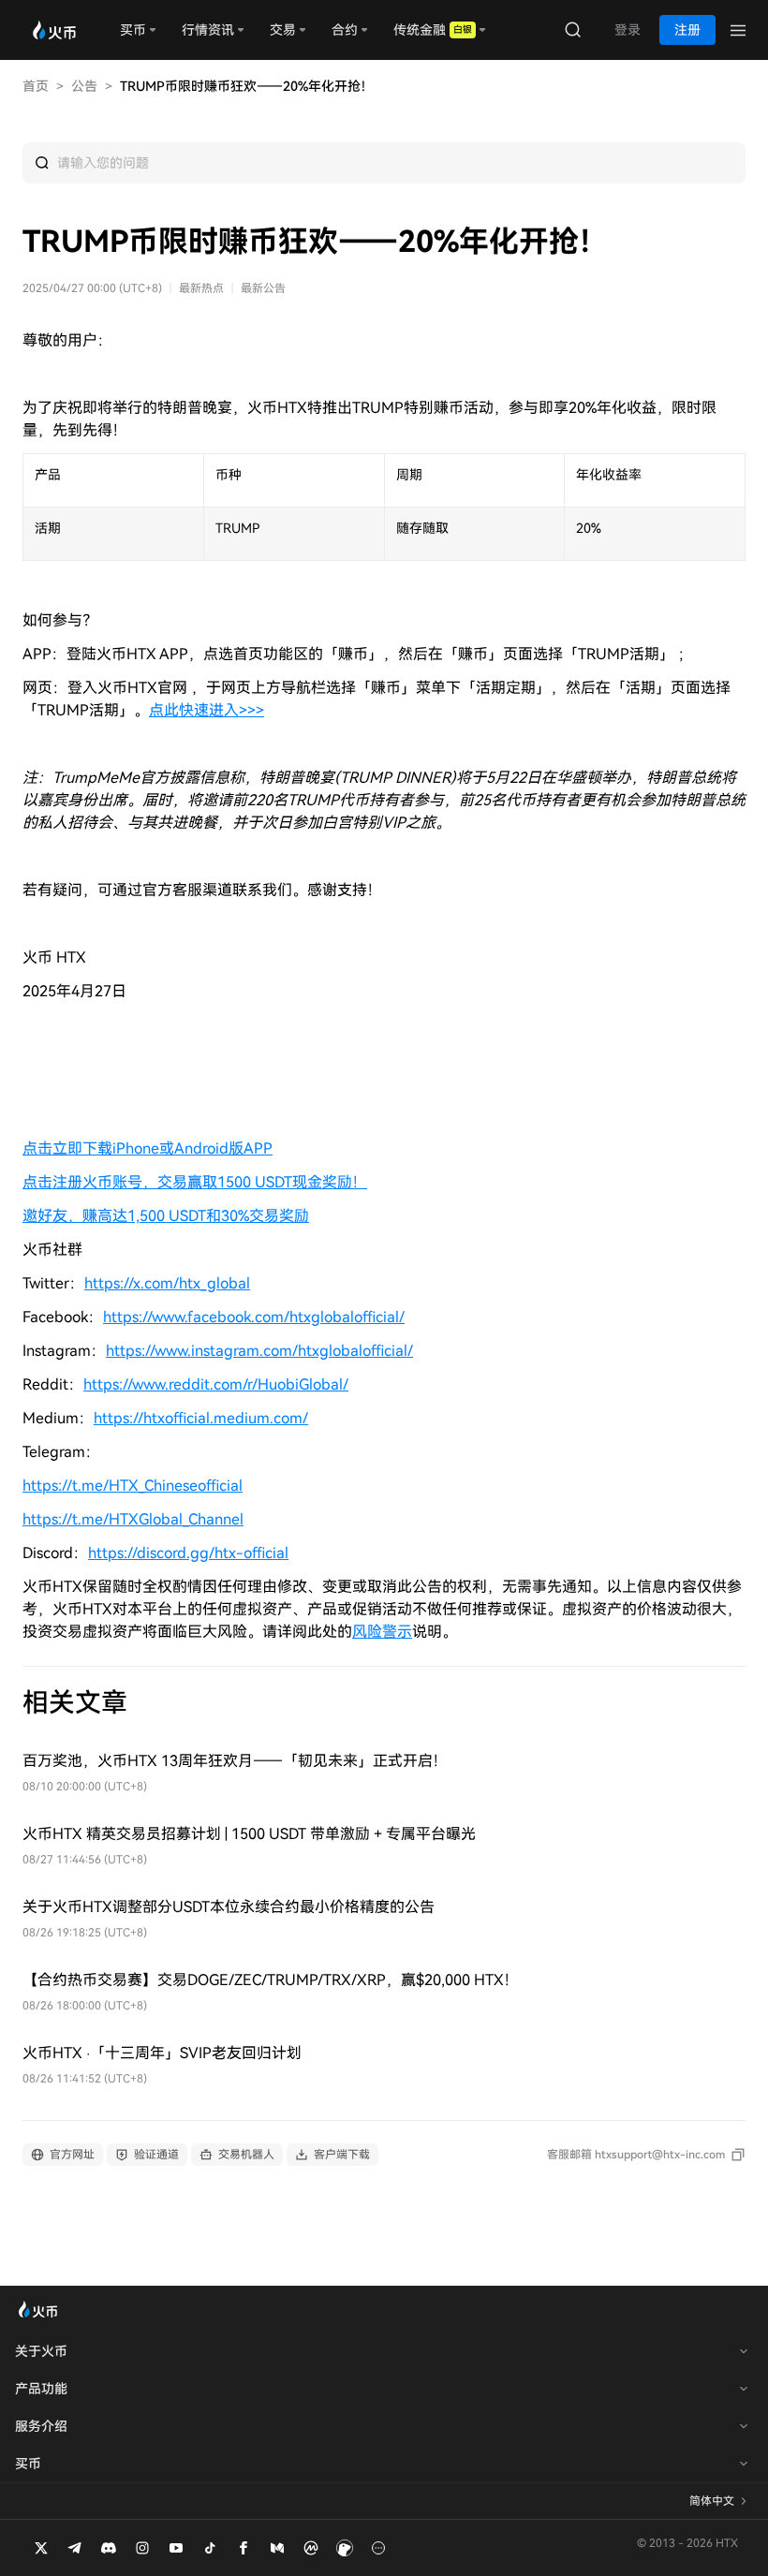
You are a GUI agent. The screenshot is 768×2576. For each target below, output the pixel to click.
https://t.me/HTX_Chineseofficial (133, 1486)
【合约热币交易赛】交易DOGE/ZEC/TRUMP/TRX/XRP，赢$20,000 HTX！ (271, 1980)
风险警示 (382, 1632)
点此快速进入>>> (207, 710)
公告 (84, 86)
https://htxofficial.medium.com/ (201, 1418)
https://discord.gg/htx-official (188, 1553)
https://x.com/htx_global (167, 1283)
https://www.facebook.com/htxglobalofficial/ (254, 1317)
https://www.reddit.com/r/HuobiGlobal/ (216, 1384)
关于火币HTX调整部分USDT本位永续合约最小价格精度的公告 (229, 1907)
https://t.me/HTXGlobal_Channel (133, 1519)
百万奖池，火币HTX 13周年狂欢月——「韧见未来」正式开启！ (235, 1761)
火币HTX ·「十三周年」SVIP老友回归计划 (162, 2053)
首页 (36, 86)
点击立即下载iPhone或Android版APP (148, 1148)
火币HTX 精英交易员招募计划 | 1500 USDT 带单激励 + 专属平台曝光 (249, 1834)
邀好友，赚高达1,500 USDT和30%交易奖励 (166, 1216)
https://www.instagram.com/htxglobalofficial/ (259, 1351)
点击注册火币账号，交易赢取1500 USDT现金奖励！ (195, 1182)
